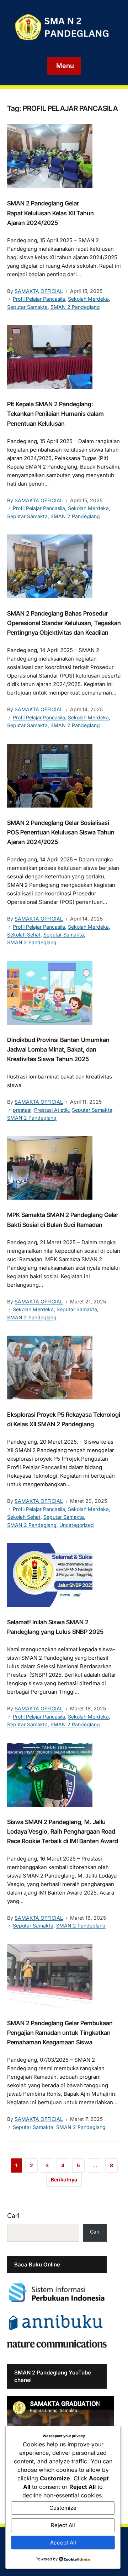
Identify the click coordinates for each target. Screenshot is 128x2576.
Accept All (63, 2543)
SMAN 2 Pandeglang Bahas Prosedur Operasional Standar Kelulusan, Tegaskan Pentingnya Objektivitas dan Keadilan (64, 623)
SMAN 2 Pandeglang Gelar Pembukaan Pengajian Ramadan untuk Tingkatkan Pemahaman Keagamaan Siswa (60, 2033)
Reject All (63, 2525)
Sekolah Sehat (24, 935)
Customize (63, 2508)
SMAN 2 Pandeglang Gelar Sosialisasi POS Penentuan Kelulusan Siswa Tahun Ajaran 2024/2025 (61, 832)
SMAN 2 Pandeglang (75, 307)
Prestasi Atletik (52, 1110)
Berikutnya (64, 2179)
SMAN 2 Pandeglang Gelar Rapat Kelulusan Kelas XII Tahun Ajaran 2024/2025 (50, 213)
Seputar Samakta (27, 307)
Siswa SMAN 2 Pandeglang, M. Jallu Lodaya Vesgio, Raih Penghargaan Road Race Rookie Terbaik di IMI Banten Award (63, 1831)
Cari (13, 2216)
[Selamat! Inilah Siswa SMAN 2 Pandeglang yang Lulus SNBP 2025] (50, 1574)
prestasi (22, 1110)
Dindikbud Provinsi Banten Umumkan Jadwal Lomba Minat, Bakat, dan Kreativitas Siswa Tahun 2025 (58, 1049)
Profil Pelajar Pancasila (39, 299)
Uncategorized (77, 1525)
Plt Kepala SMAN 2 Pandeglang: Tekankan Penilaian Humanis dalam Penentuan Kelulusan (55, 414)
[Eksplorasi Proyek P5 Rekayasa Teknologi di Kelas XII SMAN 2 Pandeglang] (50, 1367)
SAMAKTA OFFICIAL (39, 291)
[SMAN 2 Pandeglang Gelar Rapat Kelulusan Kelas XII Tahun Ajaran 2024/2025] (50, 156)
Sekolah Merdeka (88, 299)
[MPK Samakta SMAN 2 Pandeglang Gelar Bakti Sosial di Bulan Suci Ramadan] (50, 1167)
